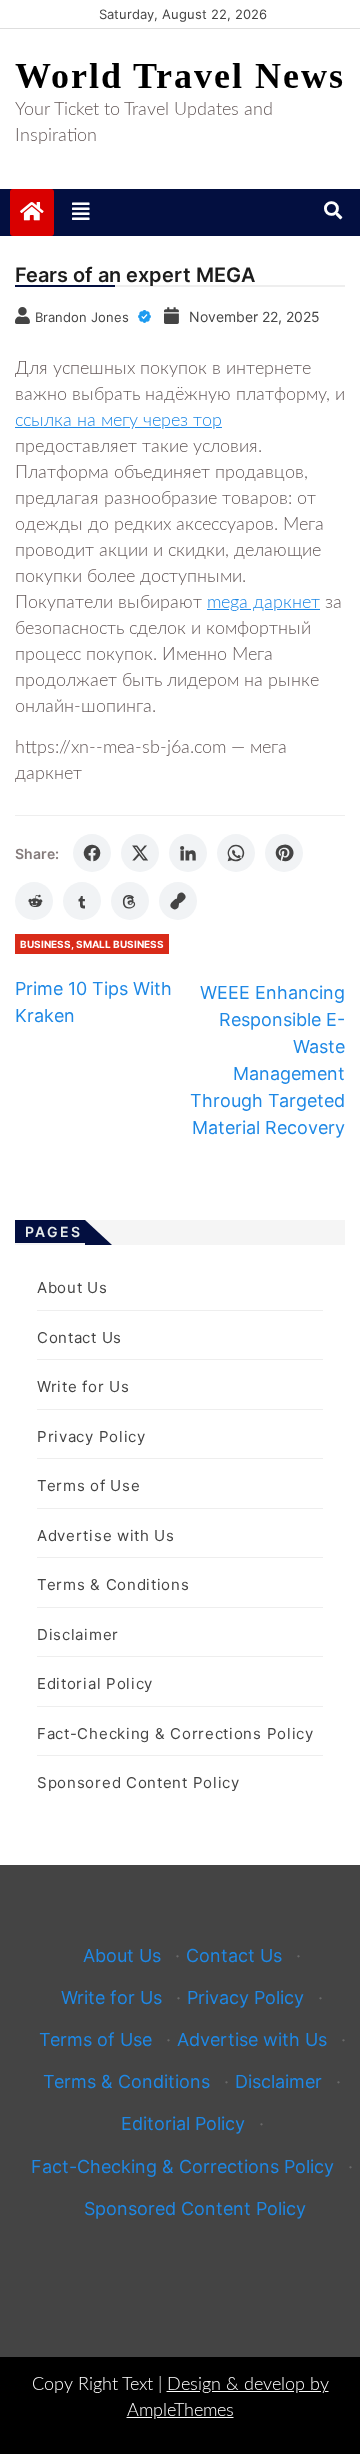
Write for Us (83, 1386)
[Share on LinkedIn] (188, 853)
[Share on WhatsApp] (236, 853)
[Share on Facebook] (92, 853)
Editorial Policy (95, 1683)
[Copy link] (178, 901)
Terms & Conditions (113, 1584)
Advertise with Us (106, 1535)
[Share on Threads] (130, 901)
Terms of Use (88, 1485)
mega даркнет (263, 603)
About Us (72, 1287)
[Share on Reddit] (34, 901)
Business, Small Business (92, 944)
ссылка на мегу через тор (118, 421)
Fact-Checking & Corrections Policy (175, 1733)
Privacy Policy (91, 1436)
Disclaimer (78, 1634)
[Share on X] (140, 853)
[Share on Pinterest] (284, 853)
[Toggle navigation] (81, 212)
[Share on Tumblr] (82, 901)
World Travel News (180, 76)
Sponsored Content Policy (138, 1782)
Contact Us (79, 1337)
